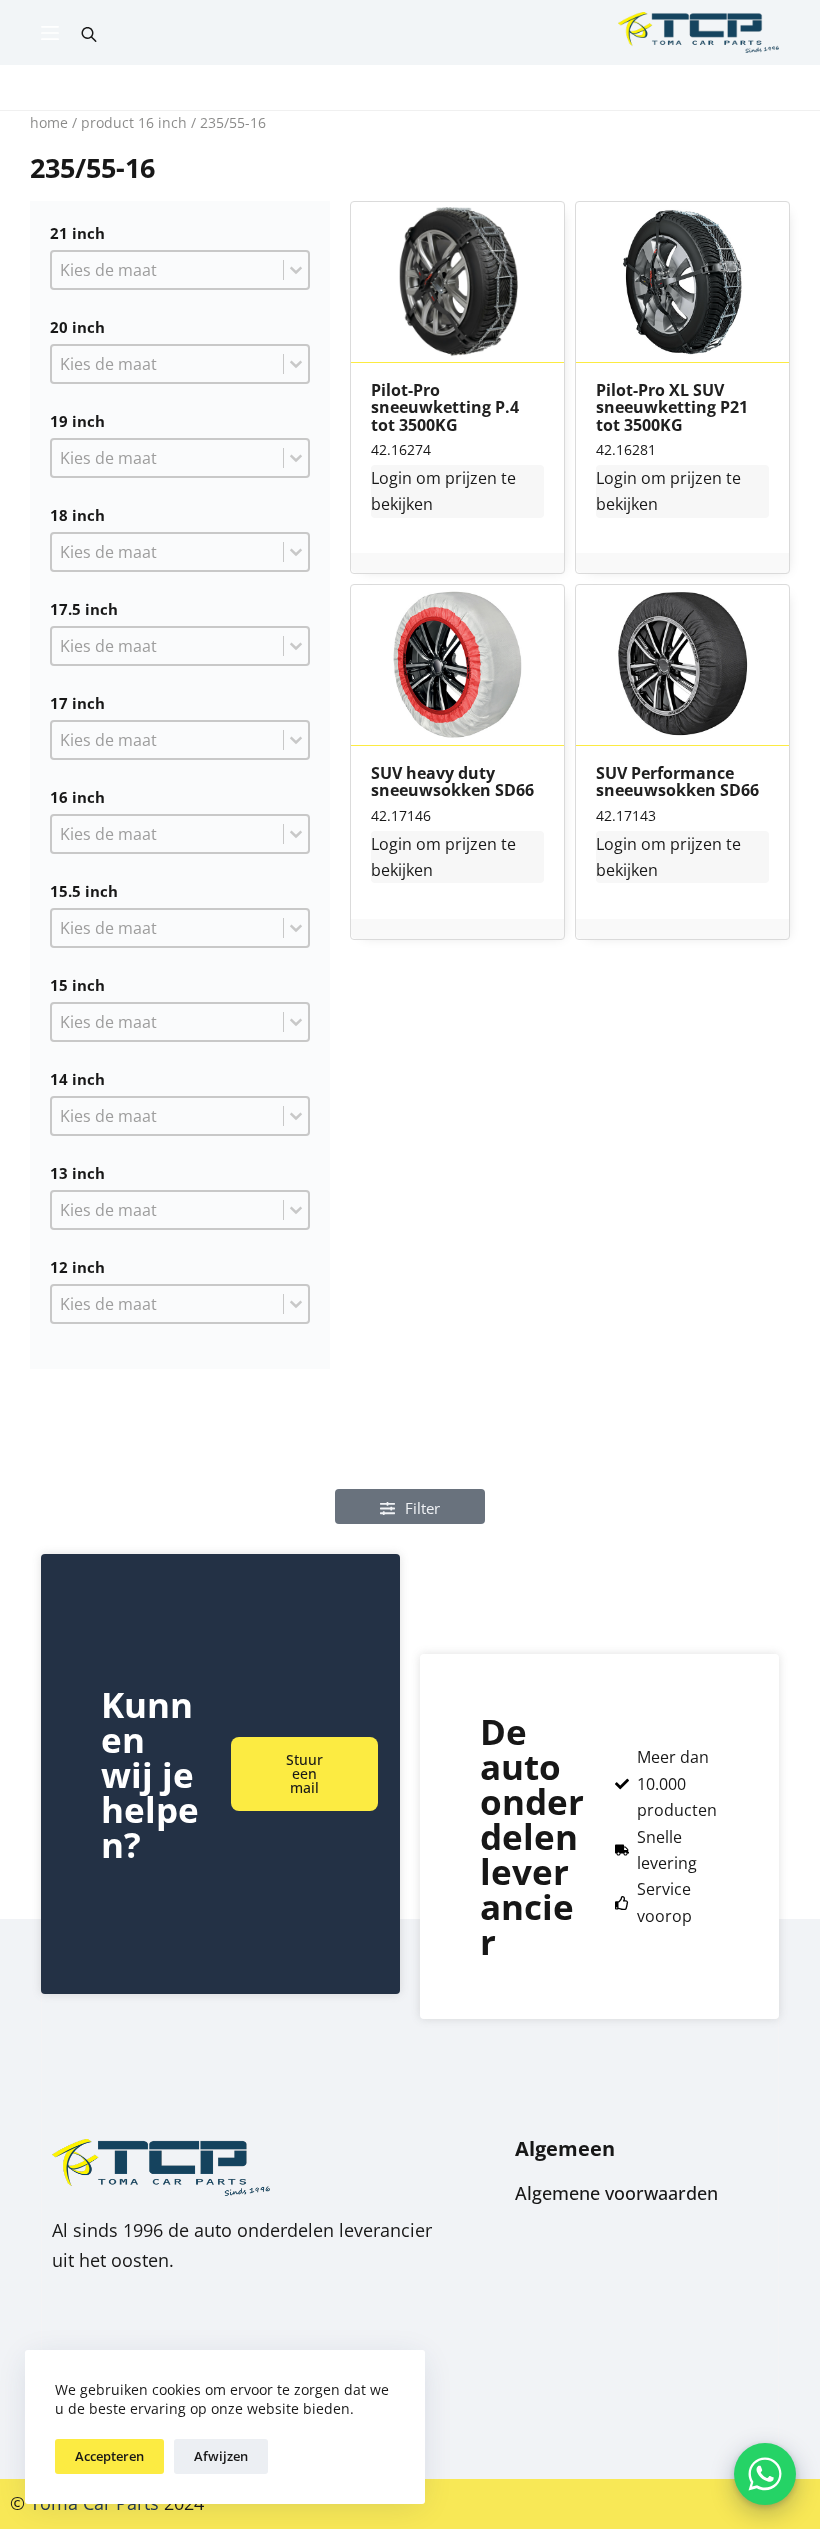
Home (49, 122)
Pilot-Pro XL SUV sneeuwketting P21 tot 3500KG (672, 408)
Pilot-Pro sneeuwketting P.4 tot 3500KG (445, 408)
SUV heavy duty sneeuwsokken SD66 (452, 782)
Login (391, 478)
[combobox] (167, 270)
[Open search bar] (89, 33)
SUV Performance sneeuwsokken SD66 (677, 782)
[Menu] (50, 33)
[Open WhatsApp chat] (765, 2474)
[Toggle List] (296, 270)
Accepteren (109, 2456)
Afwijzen (221, 2456)
